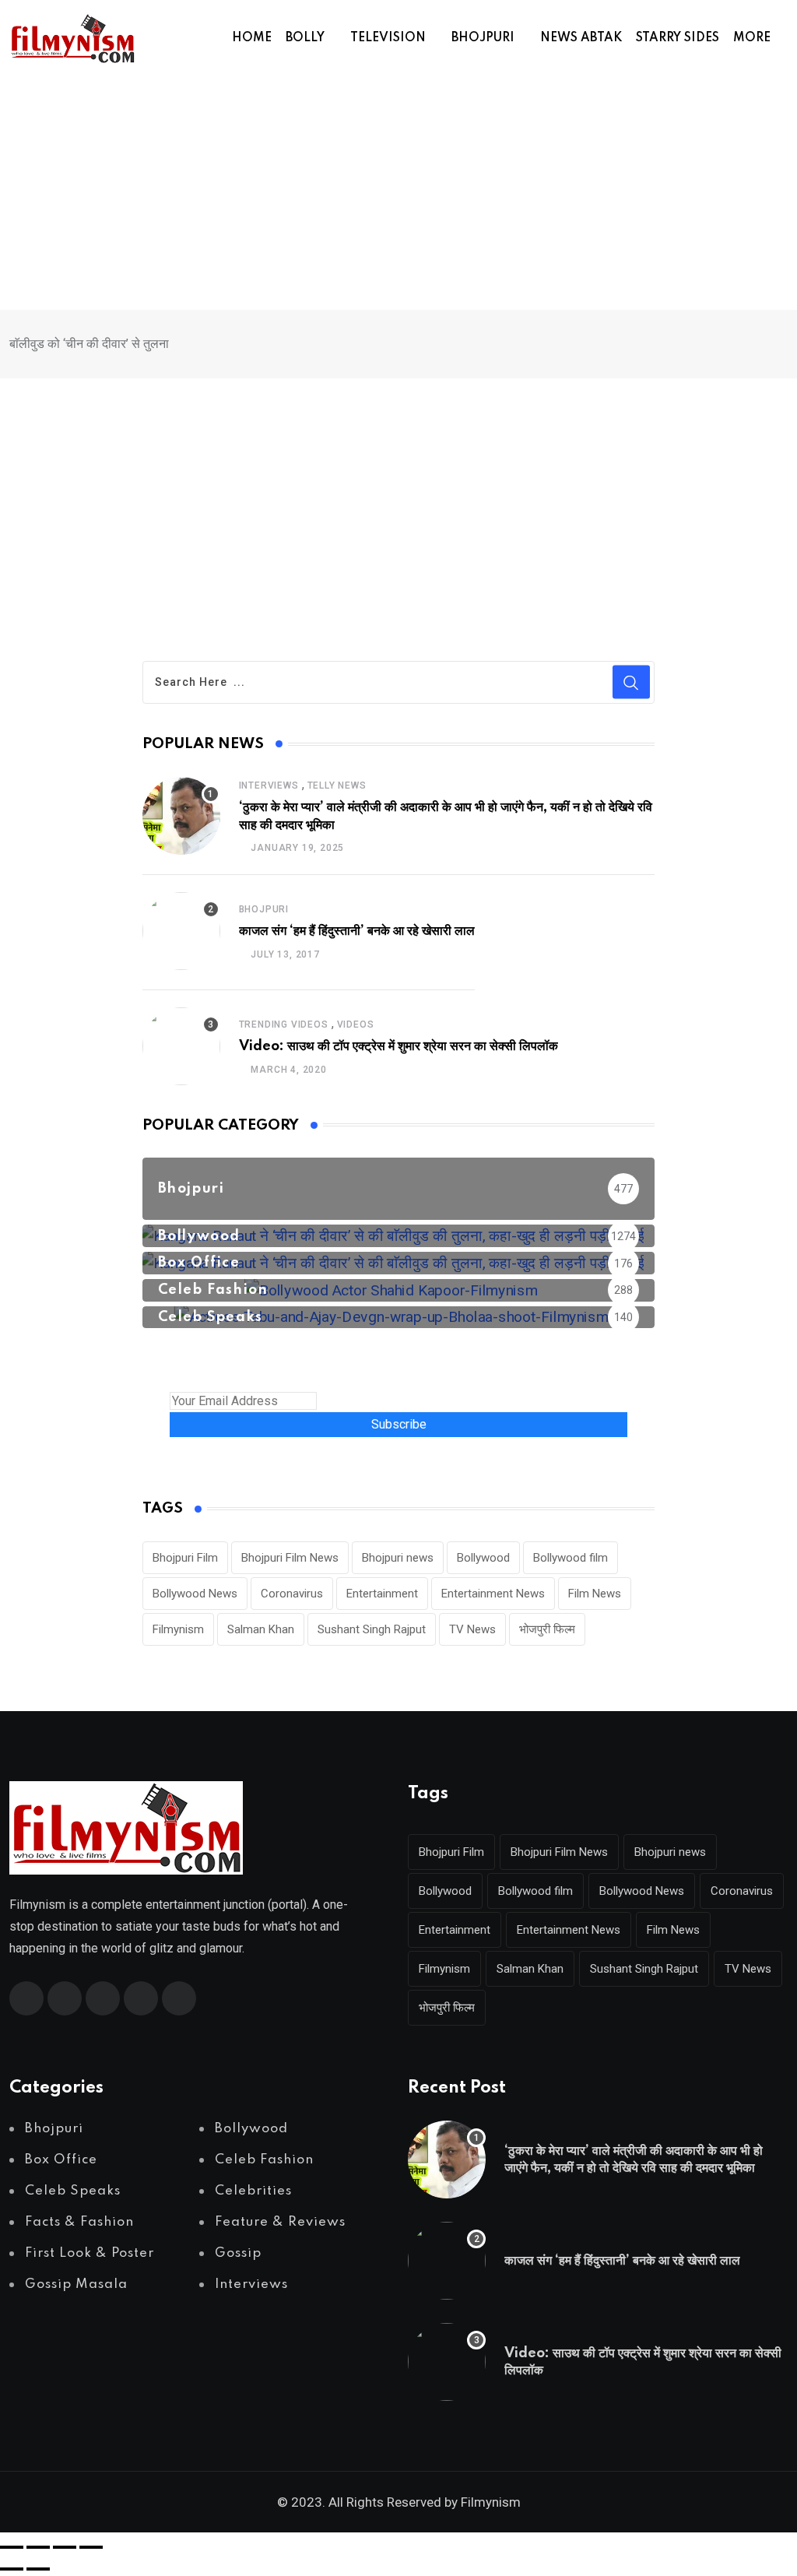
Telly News (337, 785)
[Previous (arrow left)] (12, 2569)
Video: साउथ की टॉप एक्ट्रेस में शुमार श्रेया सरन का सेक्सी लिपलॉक (398, 1046)
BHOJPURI (483, 38)
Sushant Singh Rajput (372, 1629)
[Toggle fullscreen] (38, 2547)
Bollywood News (195, 1594)
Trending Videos (284, 1024)
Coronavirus (292, 1594)
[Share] (65, 2547)
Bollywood (483, 1558)
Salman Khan (261, 1629)
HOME (252, 38)
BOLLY (305, 38)
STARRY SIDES (678, 38)
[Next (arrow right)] (38, 2569)
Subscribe (399, 1424)
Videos (356, 1024)
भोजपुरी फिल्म (547, 1629)
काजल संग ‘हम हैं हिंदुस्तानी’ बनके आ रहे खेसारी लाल (357, 931)
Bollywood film (571, 1558)
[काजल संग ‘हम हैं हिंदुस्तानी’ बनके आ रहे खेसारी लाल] (181, 931)
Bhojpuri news (398, 1558)
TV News (472, 1629)
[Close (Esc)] (91, 2547)
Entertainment (382, 1594)
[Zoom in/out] (12, 2547)
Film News (595, 1594)
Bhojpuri (264, 909)
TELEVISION (388, 38)
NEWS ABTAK (581, 38)
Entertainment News (493, 1594)
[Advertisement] (398, 193)
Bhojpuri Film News (290, 1558)
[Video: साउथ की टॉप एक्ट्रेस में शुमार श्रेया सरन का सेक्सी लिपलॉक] (181, 1046)
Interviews (269, 785)
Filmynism (178, 1629)
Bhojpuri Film (185, 1558)
